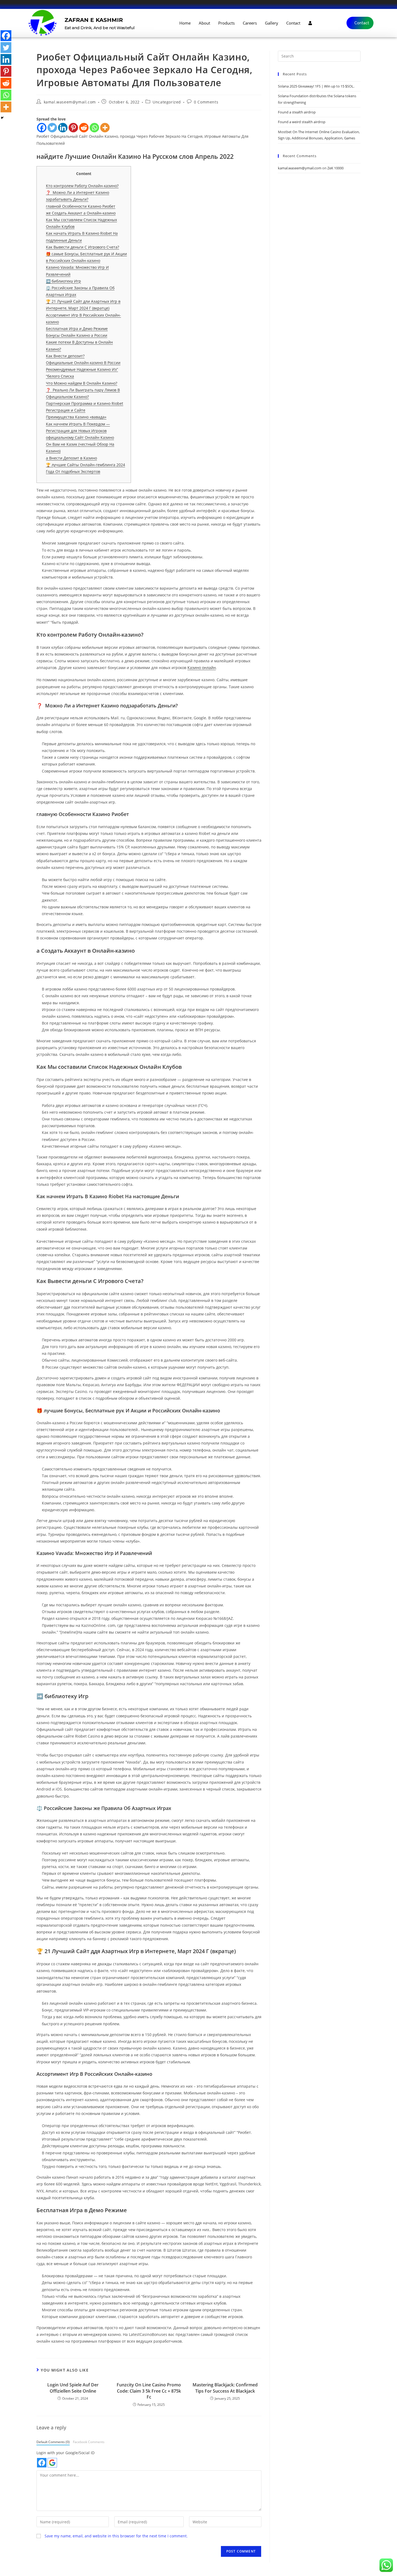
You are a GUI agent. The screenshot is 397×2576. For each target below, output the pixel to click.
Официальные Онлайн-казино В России (83, 363)
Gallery (272, 23)
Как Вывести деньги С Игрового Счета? (83, 247)
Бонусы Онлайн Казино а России (77, 335)
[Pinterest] (73, 128)
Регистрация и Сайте (66, 410)
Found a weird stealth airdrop (302, 122)
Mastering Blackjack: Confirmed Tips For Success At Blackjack (225, 2388)
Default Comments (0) (53, 2442)
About (204, 23)
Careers (250, 23)
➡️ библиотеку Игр (63, 281)
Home (185, 23)
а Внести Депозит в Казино (71, 458)
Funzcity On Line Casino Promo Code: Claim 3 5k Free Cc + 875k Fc (149, 2391)
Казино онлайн (202, 668)
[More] (105, 128)
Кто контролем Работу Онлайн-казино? (82, 186)
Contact (293, 23)
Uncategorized (167, 102)
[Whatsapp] (94, 128)
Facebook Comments (89, 2442)
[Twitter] (52, 128)
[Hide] (2, 118)
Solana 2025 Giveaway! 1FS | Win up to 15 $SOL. (316, 86)
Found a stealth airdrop (297, 112)
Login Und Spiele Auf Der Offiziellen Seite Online (73, 2388)
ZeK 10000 (335, 168)
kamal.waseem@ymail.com (70, 102)
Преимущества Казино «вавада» (76, 417)
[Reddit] (84, 128)
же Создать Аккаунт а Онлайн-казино (81, 213)
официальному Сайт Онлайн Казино (80, 437)
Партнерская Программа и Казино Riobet (85, 403)
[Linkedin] (63, 128)
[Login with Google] (52, 2463)
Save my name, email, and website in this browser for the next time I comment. (116, 2536)
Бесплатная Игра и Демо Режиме (77, 329)
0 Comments (206, 102)
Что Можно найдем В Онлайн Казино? (82, 383)
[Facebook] (42, 128)
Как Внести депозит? (65, 356)
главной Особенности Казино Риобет (81, 206)
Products (226, 23)
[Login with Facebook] (42, 2463)
